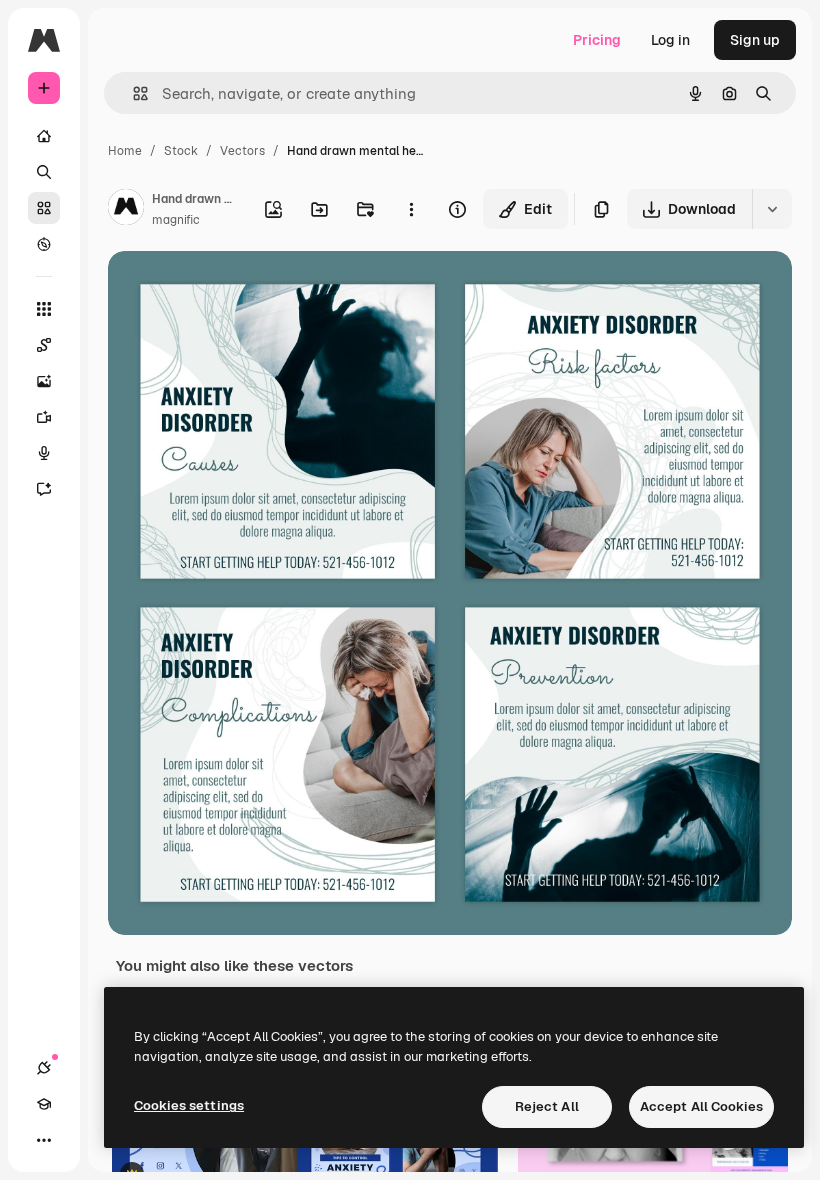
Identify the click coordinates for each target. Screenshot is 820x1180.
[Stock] (44, 208)
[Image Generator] (44, 381)
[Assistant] (44, 489)
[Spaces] (44, 345)
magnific (176, 220)
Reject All (547, 1106)
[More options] (411, 209)
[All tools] (44, 309)
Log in (670, 40)
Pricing (597, 40)
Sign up (755, 40)
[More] (44, 1140)
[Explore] (44, 244)
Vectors (242, 151)
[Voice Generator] (44, 453)
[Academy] (44, 1104)
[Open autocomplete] (132, 93)
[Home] (44, 136)
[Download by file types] (772, 209)
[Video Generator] (44, 417)
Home (125, 151)
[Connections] (44, 1068)
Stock (181, 151)
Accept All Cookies (701, 1106)
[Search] (44, 172)
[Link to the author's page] (126, 210)
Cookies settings (189, 1105)
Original (236, 289)
